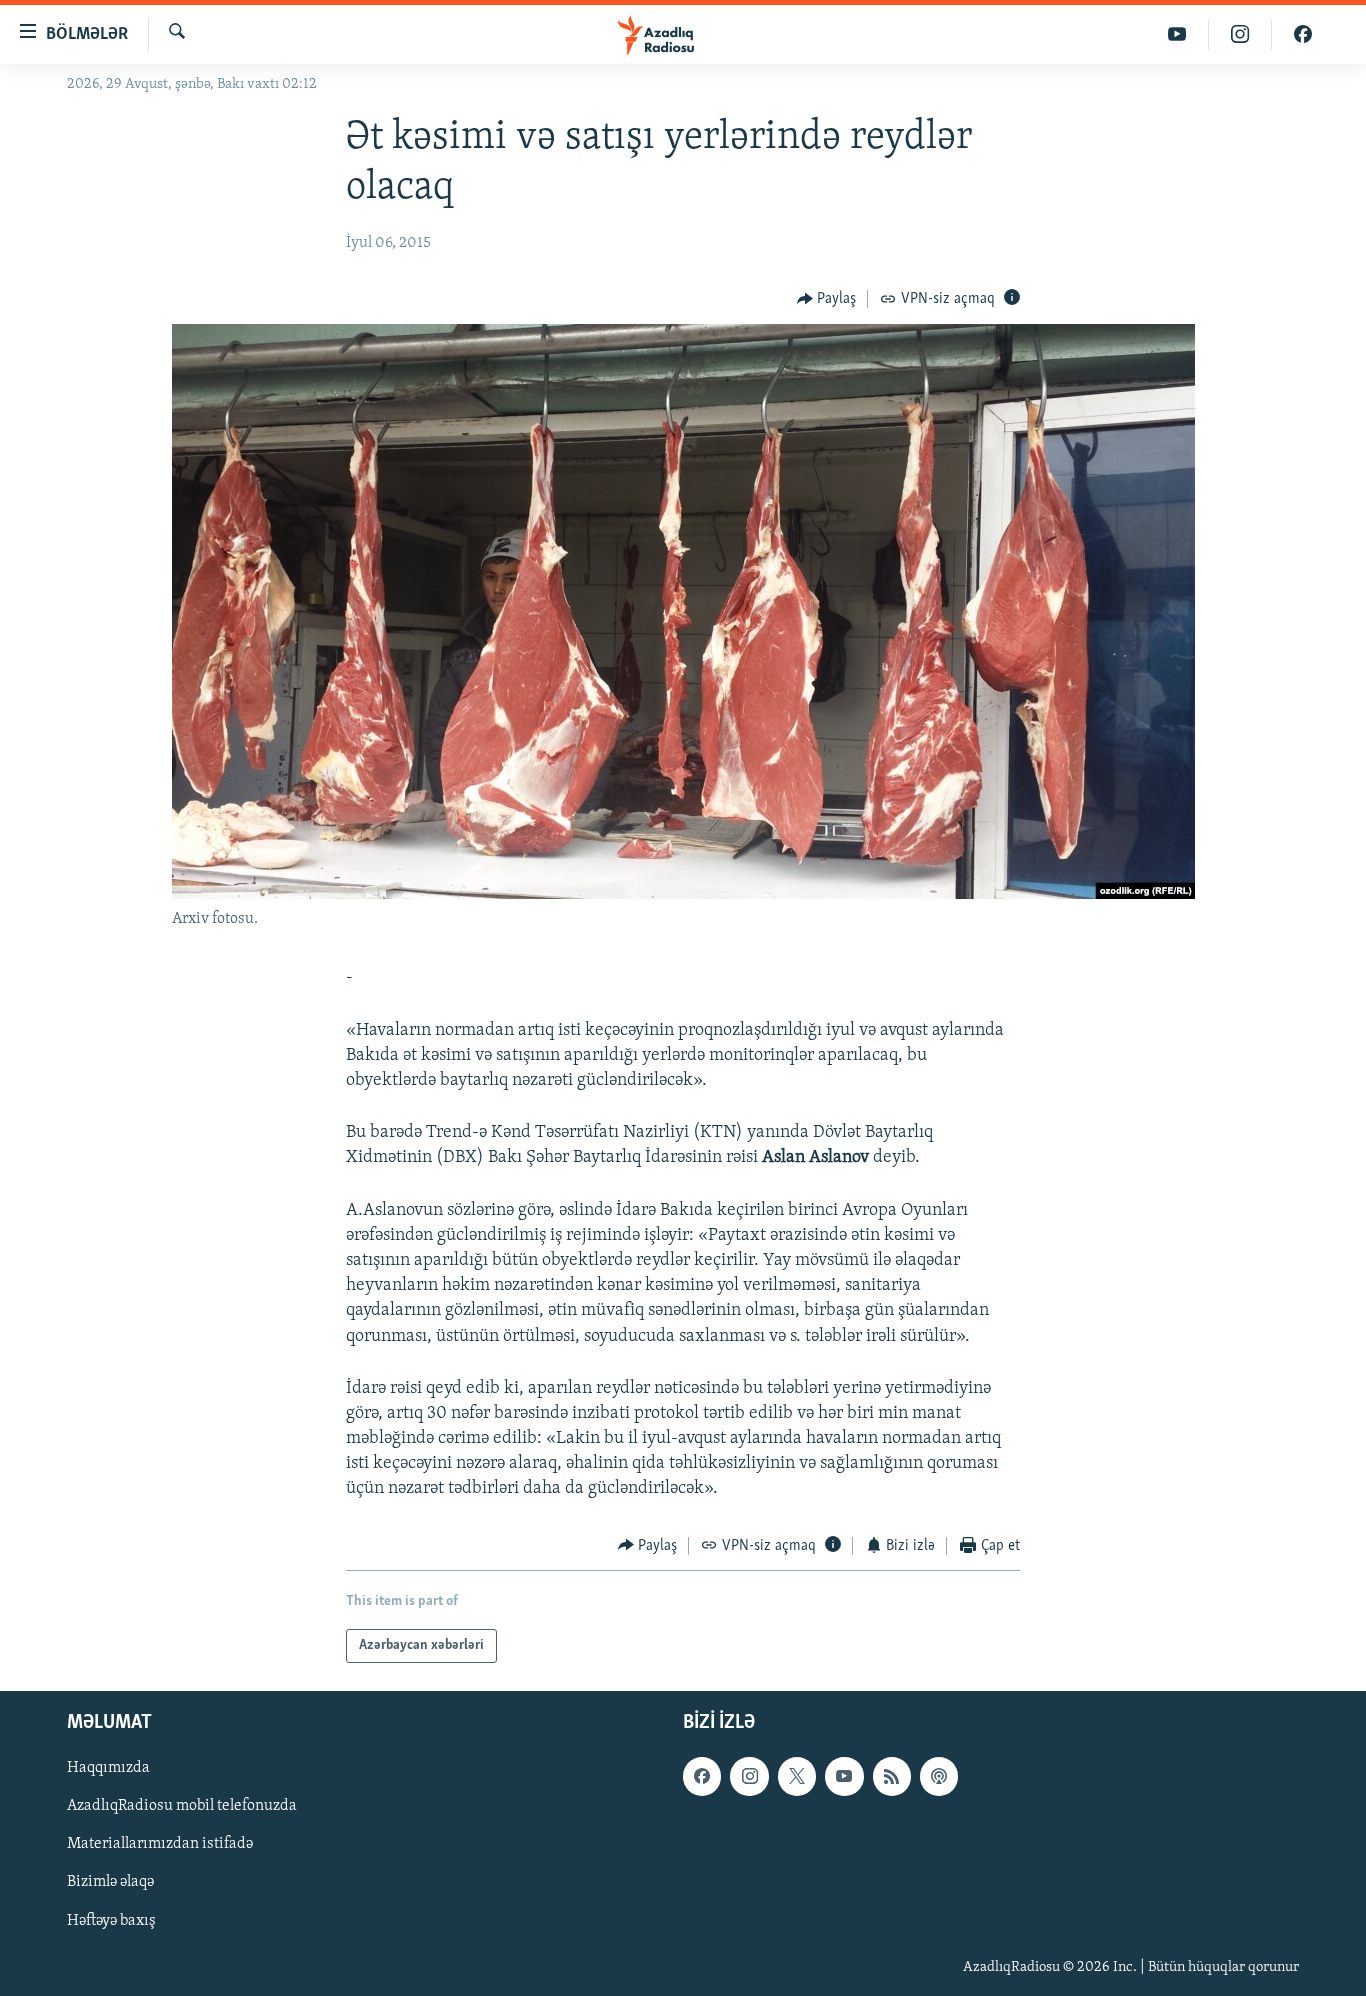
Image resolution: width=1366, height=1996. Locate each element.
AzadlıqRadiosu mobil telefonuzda (182, 1807)
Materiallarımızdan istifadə (160, 1845)
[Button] (827, 299)
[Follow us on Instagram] (749, 1777)
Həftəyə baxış (111, 1921)
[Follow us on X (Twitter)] (797, 1777)
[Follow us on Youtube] (844, 1777)
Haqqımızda (108, 1769)
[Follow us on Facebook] (702, 1777)
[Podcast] (939, 1777)
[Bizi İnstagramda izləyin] (1240, 34)
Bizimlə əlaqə (110, 1883)
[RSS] (892, 1777)
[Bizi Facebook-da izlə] (1303, 34)
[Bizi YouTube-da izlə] (1177, 34)
